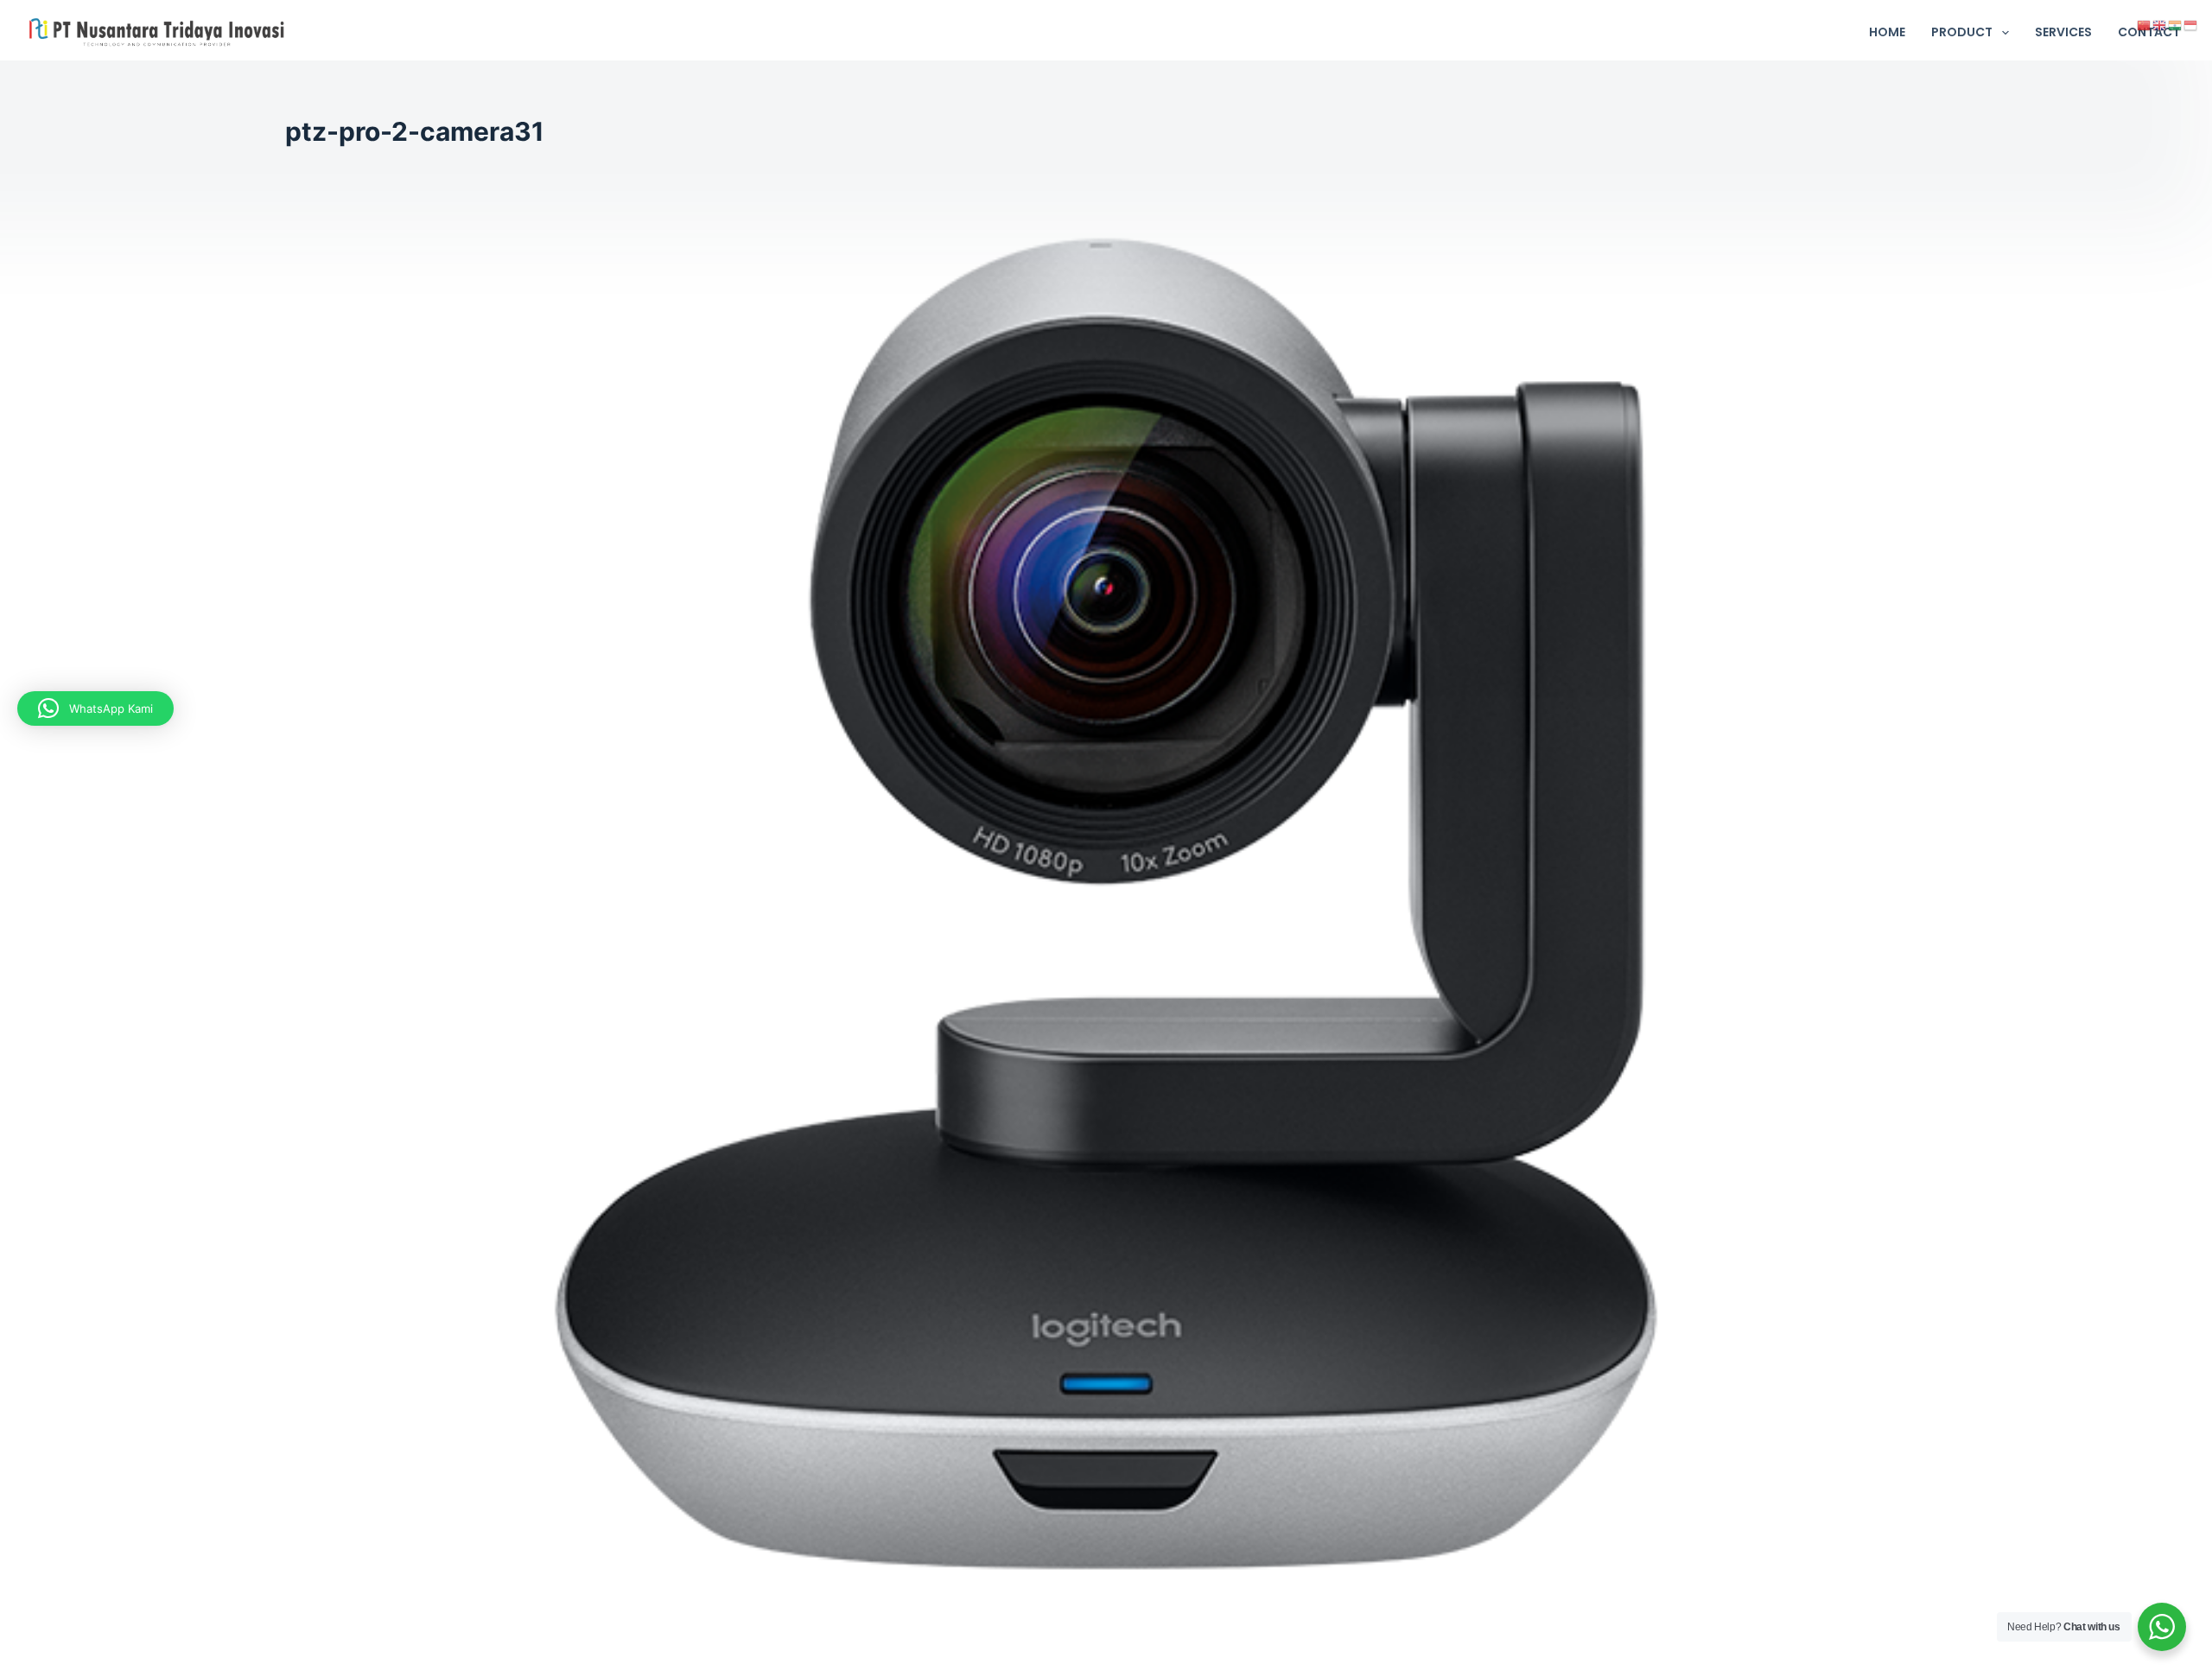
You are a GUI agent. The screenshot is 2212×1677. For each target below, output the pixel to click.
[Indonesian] (2191, 24)
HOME (1887, 32)
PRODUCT (1962, 32)
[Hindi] (2176, 24)
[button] (95, 708)
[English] (2160, 24)
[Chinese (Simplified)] (2145, 24)
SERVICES (2063, 32)
